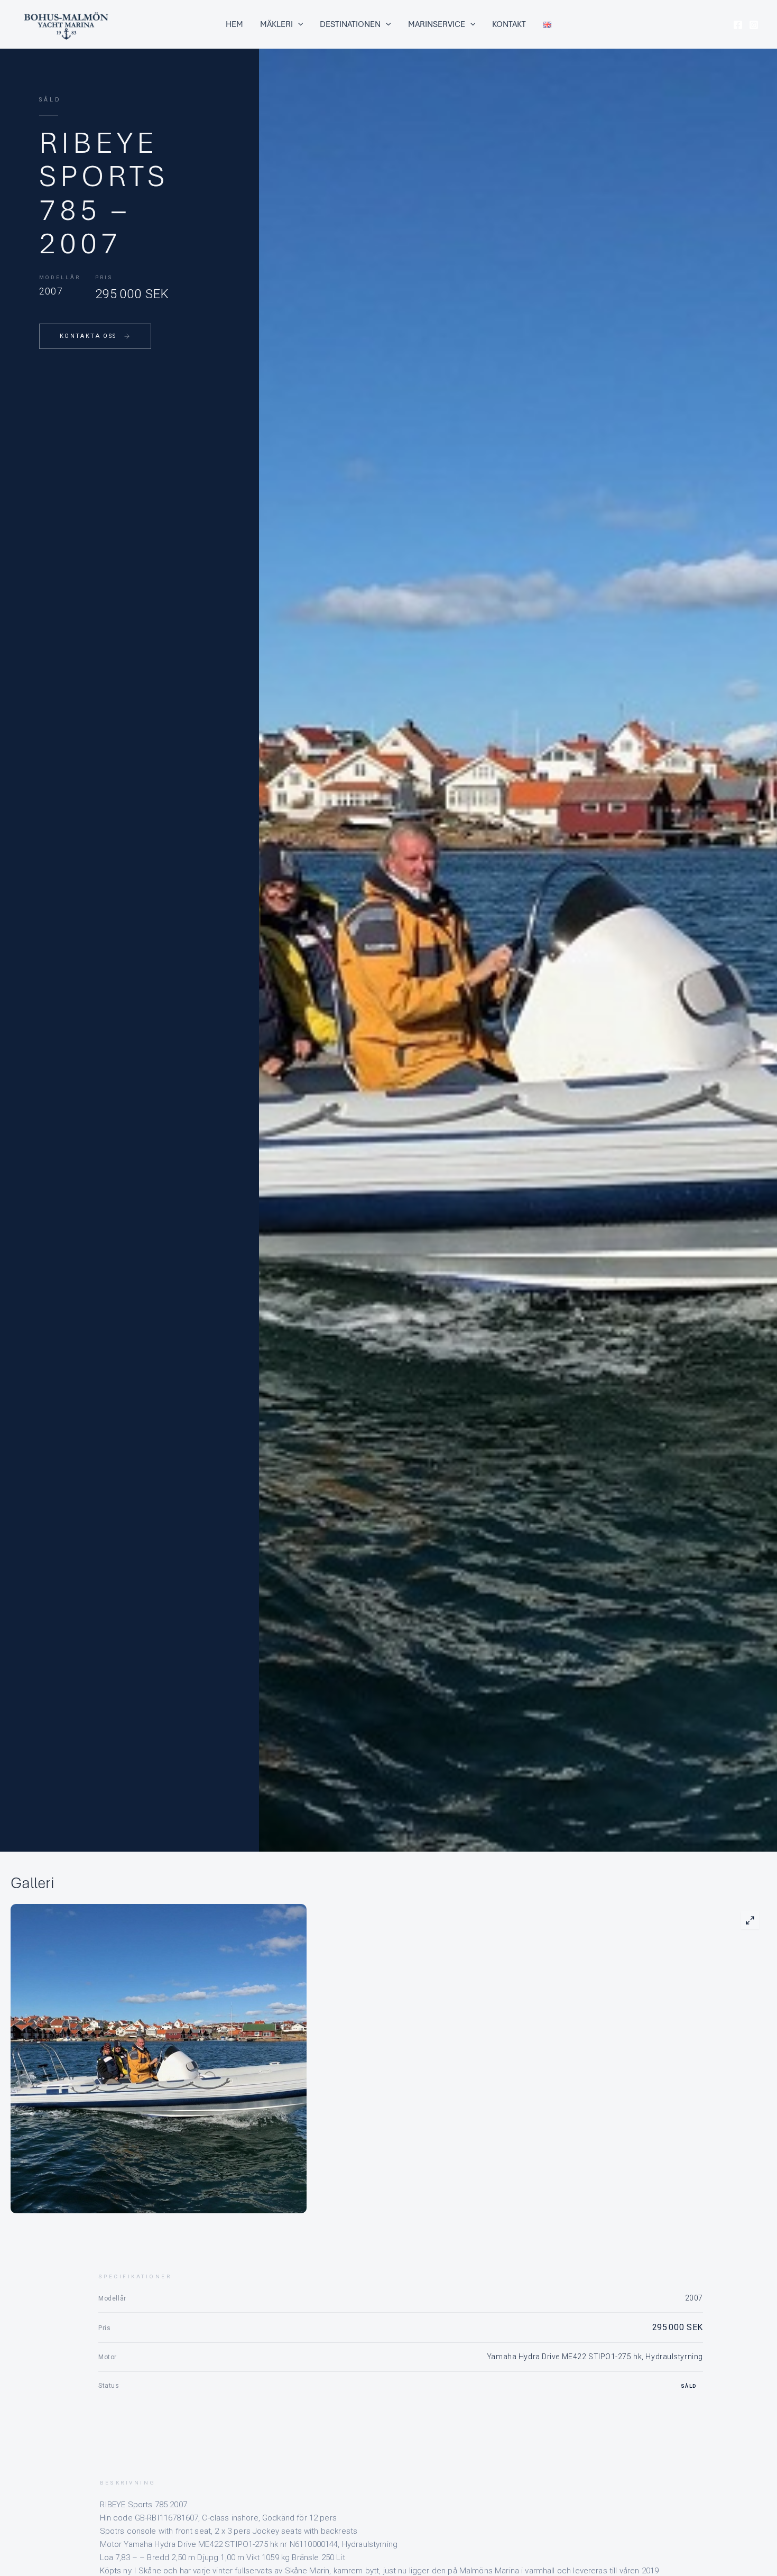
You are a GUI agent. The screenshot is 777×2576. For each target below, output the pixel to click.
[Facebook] (738, 25)
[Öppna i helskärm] (750, 1920)
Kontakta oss (88, 336)
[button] (298, 24)
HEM (234, 24)
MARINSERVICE (437, 24)
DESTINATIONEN (350, 24)
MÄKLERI (276, 24)
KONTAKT (509, 24)
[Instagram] (754, 25)
